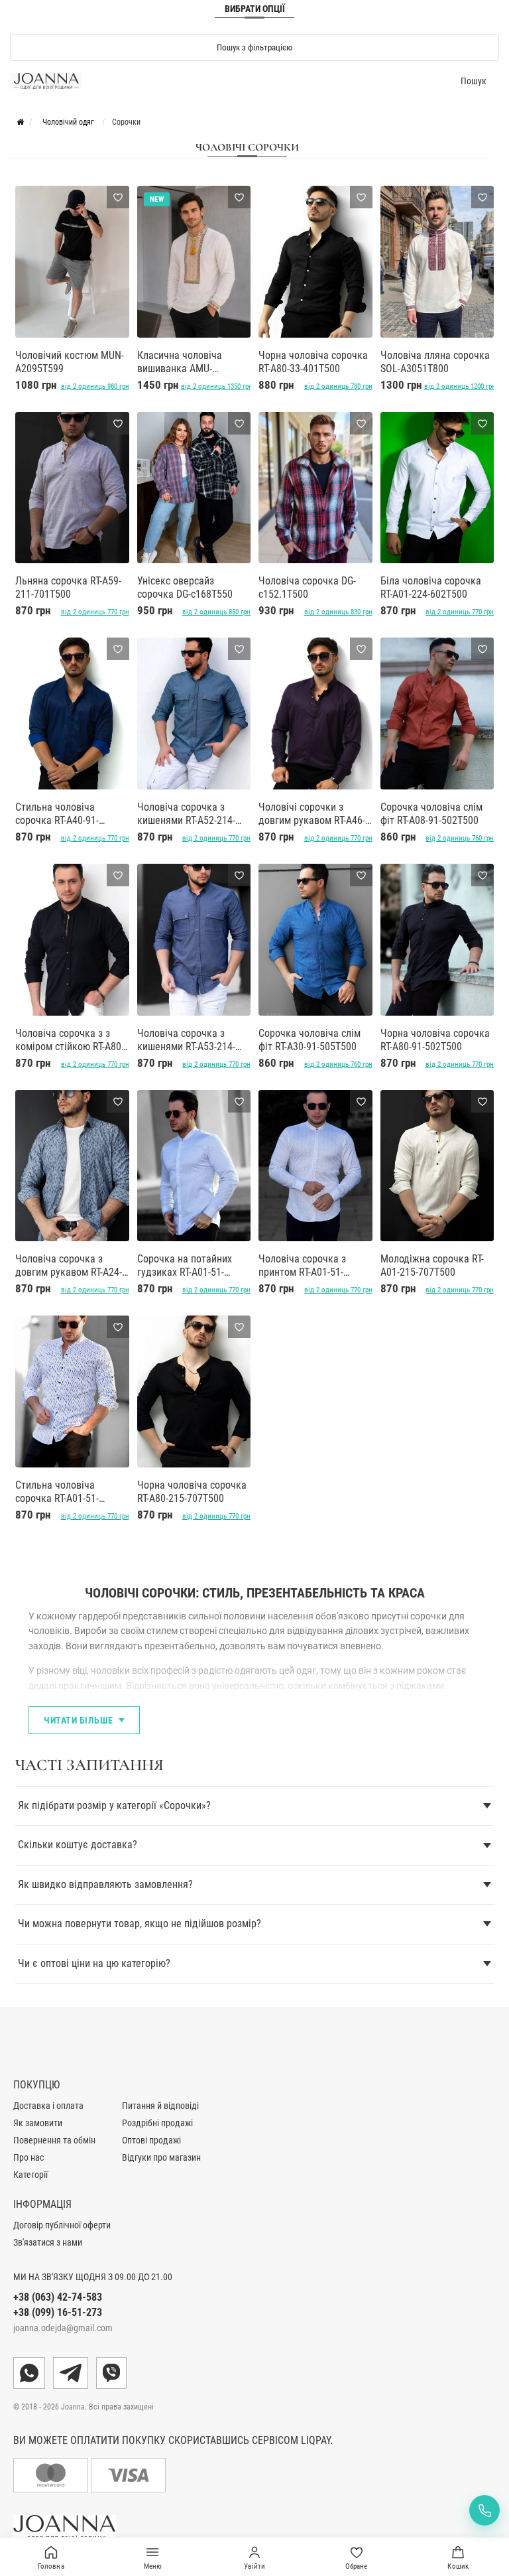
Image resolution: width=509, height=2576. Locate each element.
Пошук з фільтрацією (254, 47)
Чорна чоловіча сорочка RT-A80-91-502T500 (435, 1040)
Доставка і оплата (48, 2106)
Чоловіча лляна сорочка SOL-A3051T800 (435, 362)
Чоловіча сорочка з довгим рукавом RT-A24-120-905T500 (69, 1266)
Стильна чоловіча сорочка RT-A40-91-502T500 (57, 814)
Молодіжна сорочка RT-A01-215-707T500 (432, 1265)
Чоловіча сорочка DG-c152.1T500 (307, 587)
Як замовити (38, 2123)
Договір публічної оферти (62, 2225)
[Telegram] (71, 2373)
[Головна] (20, 122)
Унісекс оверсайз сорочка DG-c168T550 (185, 587)
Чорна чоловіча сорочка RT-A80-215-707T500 (192, 1492)
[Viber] (111, 2373)
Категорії (30, 2175)
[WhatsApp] (29, 2373)
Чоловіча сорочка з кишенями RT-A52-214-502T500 (186, 814)
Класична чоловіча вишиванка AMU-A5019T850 (180, 362)
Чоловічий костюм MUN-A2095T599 (70, 362)
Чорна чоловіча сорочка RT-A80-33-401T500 (313, 362)
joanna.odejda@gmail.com (63, 2328)
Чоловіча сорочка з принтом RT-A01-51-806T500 (302, 1266)
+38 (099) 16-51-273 (58, 2312)
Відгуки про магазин (161, 2157)
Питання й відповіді (160, 2106)
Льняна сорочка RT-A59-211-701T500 (68, 587)
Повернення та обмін (54, 2140)
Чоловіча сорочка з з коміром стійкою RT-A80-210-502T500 (70, 1040)
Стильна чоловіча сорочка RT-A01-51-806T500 (57, 1492)
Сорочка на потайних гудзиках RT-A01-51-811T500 (185, 1266)
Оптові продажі (151, 2140)
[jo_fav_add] (118, 197)
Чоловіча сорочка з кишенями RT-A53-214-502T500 (186, 1040)
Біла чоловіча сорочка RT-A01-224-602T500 (431, 587)
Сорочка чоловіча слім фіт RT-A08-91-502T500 (431, 814)
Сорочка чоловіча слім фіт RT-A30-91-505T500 (310, 1040)
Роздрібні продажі (157, 2123)
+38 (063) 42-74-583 (58, 2297)
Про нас (28, 2157)
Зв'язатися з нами (48, 2242)
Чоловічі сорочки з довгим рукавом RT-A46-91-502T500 (312, 814)
